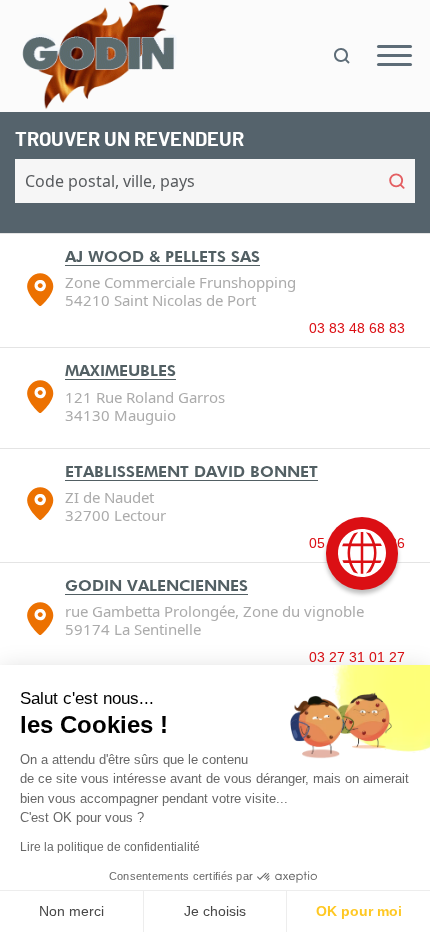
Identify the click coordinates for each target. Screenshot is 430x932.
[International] (362, 553)
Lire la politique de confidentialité (110, 847)
